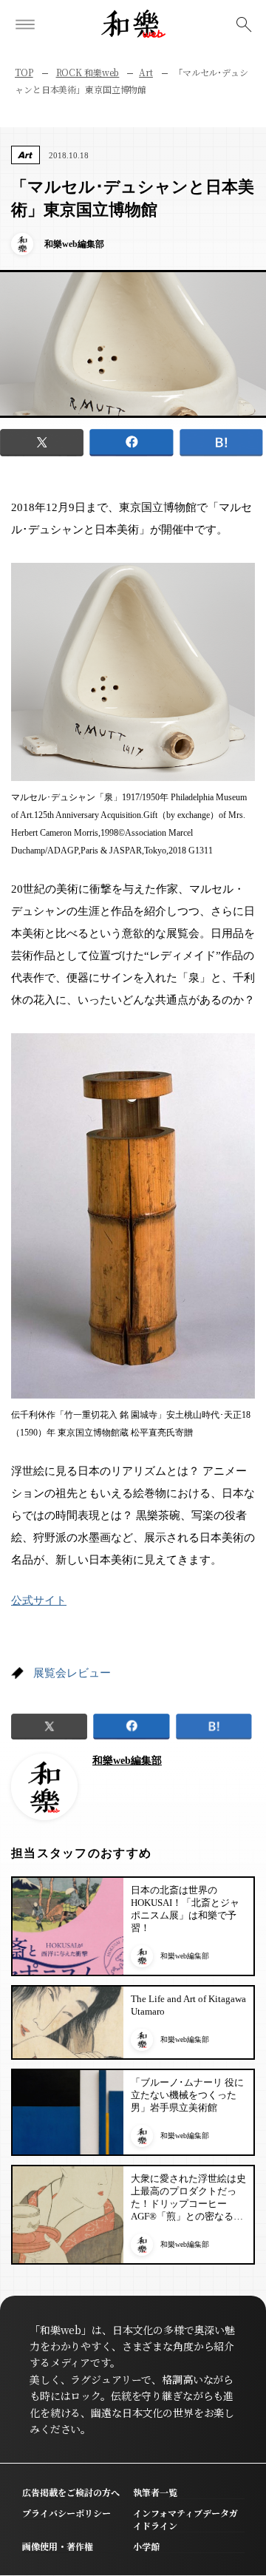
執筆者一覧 (155, 2492)
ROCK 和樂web (88, 72)
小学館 (146, 2546)
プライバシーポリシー (66, 2513)
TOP (24, 72)
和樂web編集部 (127, 1761)
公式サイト (39, 1600)
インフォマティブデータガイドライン (185, 2519)
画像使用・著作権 (58, 2546)
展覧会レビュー (72, 1673)
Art (146, 72)
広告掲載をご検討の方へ (71, 2492)
